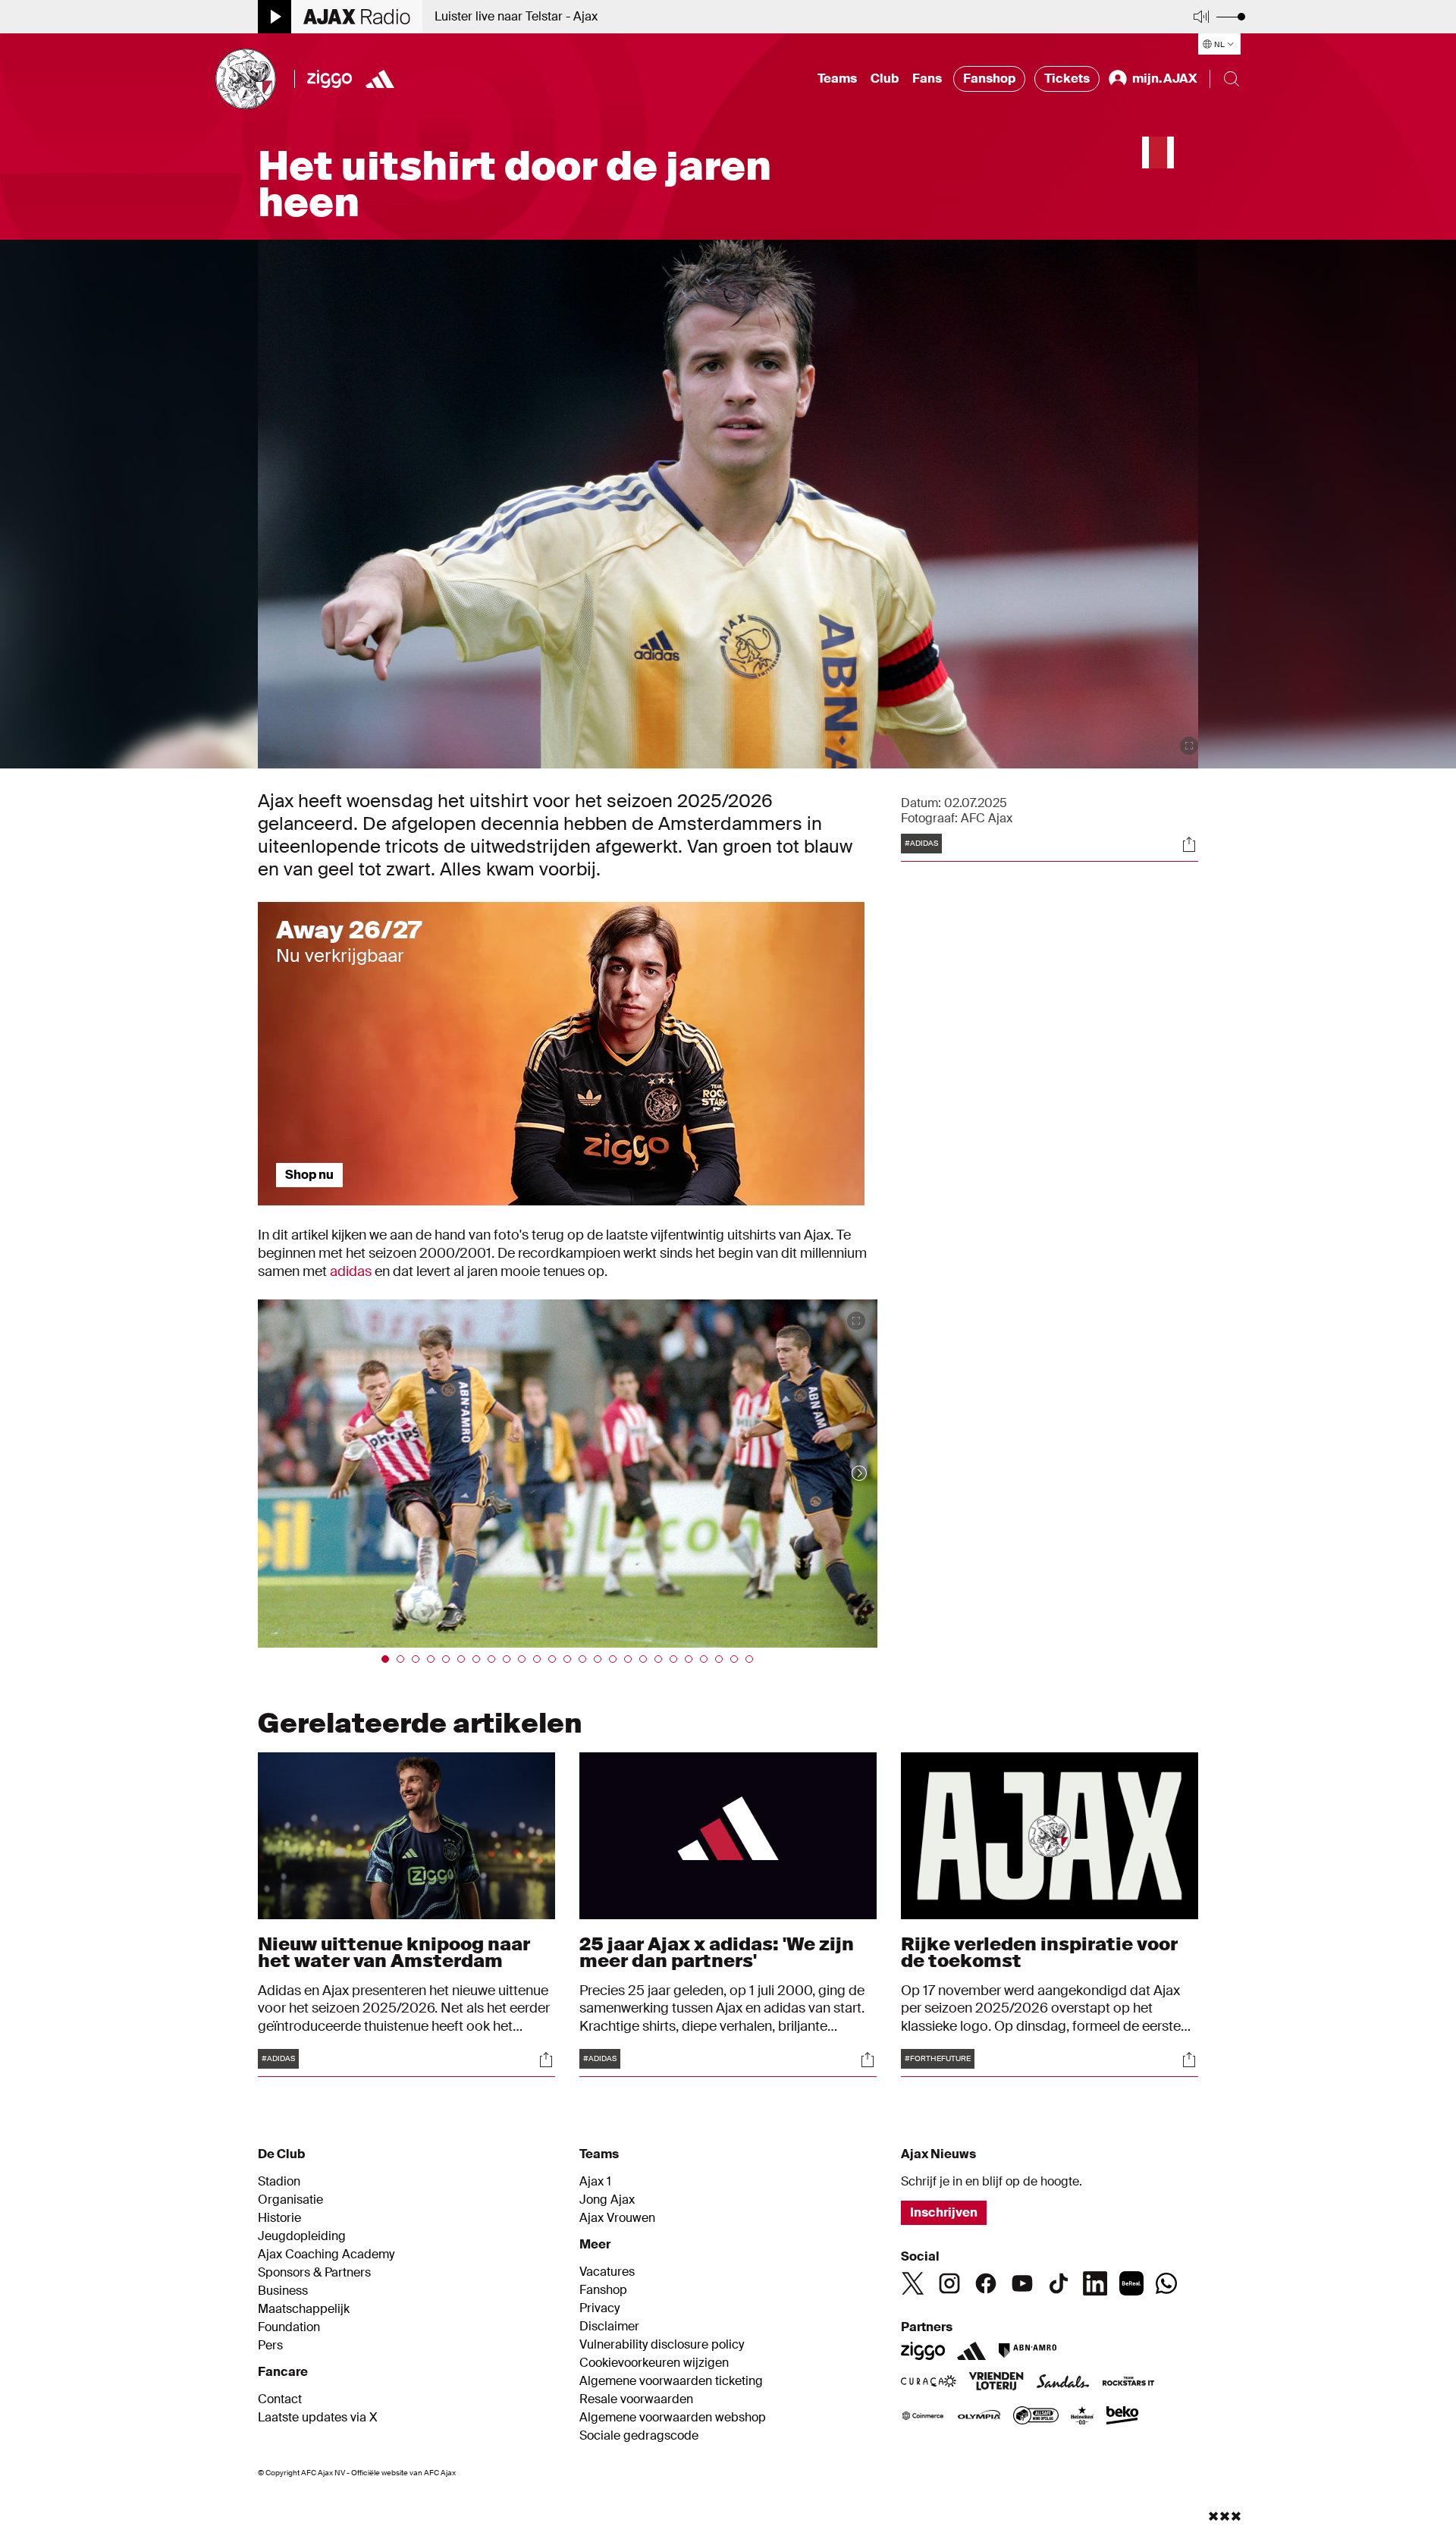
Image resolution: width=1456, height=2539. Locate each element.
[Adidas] (971, 2351)
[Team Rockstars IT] (1128, 2383)
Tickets (1067, 79)
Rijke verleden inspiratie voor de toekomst (1039, 1952)
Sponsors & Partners (314, 2273)
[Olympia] (979, 2417)
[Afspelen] (275, 17)
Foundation (289, 2327)
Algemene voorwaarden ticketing (671, 2381)
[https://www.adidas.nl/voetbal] (380, 79)
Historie (279, 2218)
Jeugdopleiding (302, 2236)
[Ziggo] (329, 79)
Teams (837, 79)
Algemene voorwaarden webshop (673, 2418)
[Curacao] (929, 2383)
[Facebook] (986, 2283)
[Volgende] (844, 1474)
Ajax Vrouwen (617, 2218)
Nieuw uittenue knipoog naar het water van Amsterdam (394, 1952)
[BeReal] (1131, 2283)
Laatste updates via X (318, 2418)
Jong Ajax (607, 2200)
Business (283, 2291)
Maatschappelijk (304, 2309)
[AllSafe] (1036, 2417)
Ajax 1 (595, 2182)
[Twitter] (913, 2283)
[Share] (1189, 844)
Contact (280, 2399)
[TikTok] (1059, 2283)
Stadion (279, 2182)
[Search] (1232, 79)
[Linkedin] (1095, 2283)
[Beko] (1123, 2417)
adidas (351, 1271)
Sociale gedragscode (639, 2436)
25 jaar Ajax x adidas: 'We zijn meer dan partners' (717, 1952)
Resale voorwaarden (636, 2399)
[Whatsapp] (1166, 2283)
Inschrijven (944, 2212)
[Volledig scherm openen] (1189, 746)
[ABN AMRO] (1027, 2351)
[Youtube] (1022, 2283)
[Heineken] (1083, 2417)
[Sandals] (1063, 2383)
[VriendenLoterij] (996, 2383)
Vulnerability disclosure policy (662, 2345)
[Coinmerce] (923, 2417)
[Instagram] (949, 2283)
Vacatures (607, 2272)
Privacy (599, 2308)
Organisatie (290, 2200)
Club (885, 79)
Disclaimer (609, 2327)
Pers (270, 2346)
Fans (927, 79)
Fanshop (989, 79)
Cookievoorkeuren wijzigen (654, 2363)
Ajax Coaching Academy (326, 2255)
